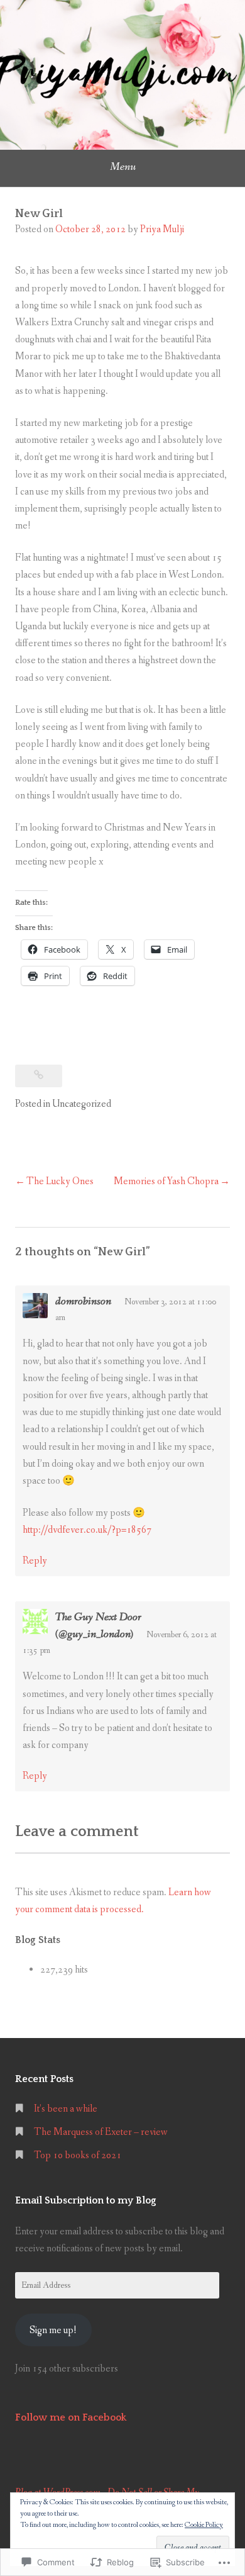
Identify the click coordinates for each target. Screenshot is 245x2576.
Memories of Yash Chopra (166, 1181)
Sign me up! (53, 2330)
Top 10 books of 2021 (78, 2155)
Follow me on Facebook (71, 2417)
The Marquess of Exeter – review (101, 2132)
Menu (123, 167)
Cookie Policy (204, 2525)
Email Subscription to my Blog (86, 2200)
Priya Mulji (162, 229)
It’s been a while (66, 2109)
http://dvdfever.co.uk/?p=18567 (87, 1530)
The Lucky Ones (60, 1181)
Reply (35, 1561)
